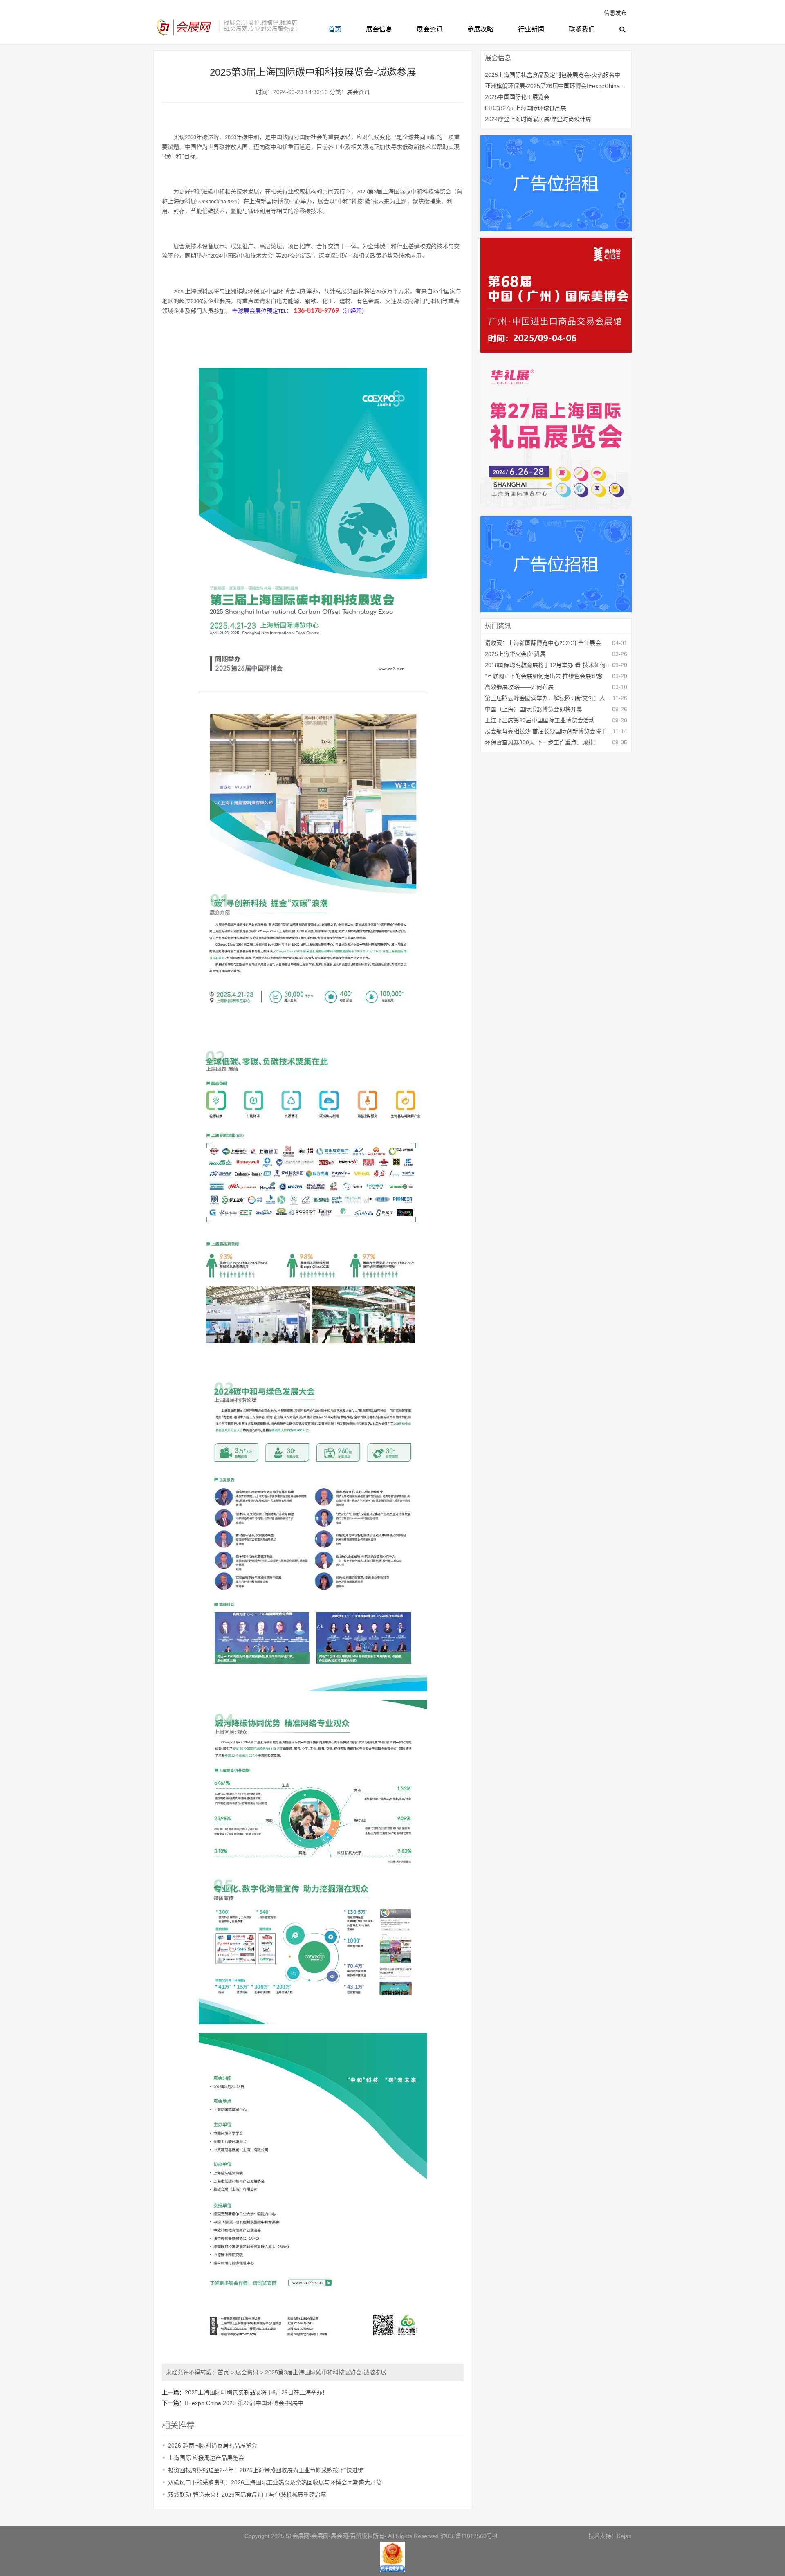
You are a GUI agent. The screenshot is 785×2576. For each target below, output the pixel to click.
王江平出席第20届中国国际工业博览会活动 (540, 720)
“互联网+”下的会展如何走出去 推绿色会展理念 (544, 676)
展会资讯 (430, 29)
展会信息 (379, 29)
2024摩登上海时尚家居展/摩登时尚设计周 (538, 119)
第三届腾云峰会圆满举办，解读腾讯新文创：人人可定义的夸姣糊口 (549, 698)
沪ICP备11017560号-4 (469, 2536)
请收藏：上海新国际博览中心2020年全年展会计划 (548, 643)
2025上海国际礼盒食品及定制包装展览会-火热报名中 (553, 75)
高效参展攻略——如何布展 (519, 687)
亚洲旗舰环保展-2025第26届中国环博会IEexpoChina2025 (556, 86)
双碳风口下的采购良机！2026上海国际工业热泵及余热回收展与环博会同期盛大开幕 (275, 2482)
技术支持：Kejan (610, 2536)
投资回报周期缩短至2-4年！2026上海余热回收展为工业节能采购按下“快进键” (267, 2470)
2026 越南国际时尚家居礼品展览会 (213, 2446)
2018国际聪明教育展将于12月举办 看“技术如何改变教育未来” (548, 665)
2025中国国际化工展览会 (517, 97)
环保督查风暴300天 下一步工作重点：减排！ (542, 742)
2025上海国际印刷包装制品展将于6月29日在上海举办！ (256, 2392)
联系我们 (582, 29)
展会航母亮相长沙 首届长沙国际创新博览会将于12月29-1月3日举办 (549, 731)
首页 (335, 29)
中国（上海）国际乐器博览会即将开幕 (534, 709)
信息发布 (615, 13)
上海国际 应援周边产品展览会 (206, 2458)
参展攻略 (480, 29)
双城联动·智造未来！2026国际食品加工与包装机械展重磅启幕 (247, 2495)
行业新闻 (531, 29)
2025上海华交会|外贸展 (515, 654)
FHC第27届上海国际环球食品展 (526, 108)
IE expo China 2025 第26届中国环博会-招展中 (244, 2403)
